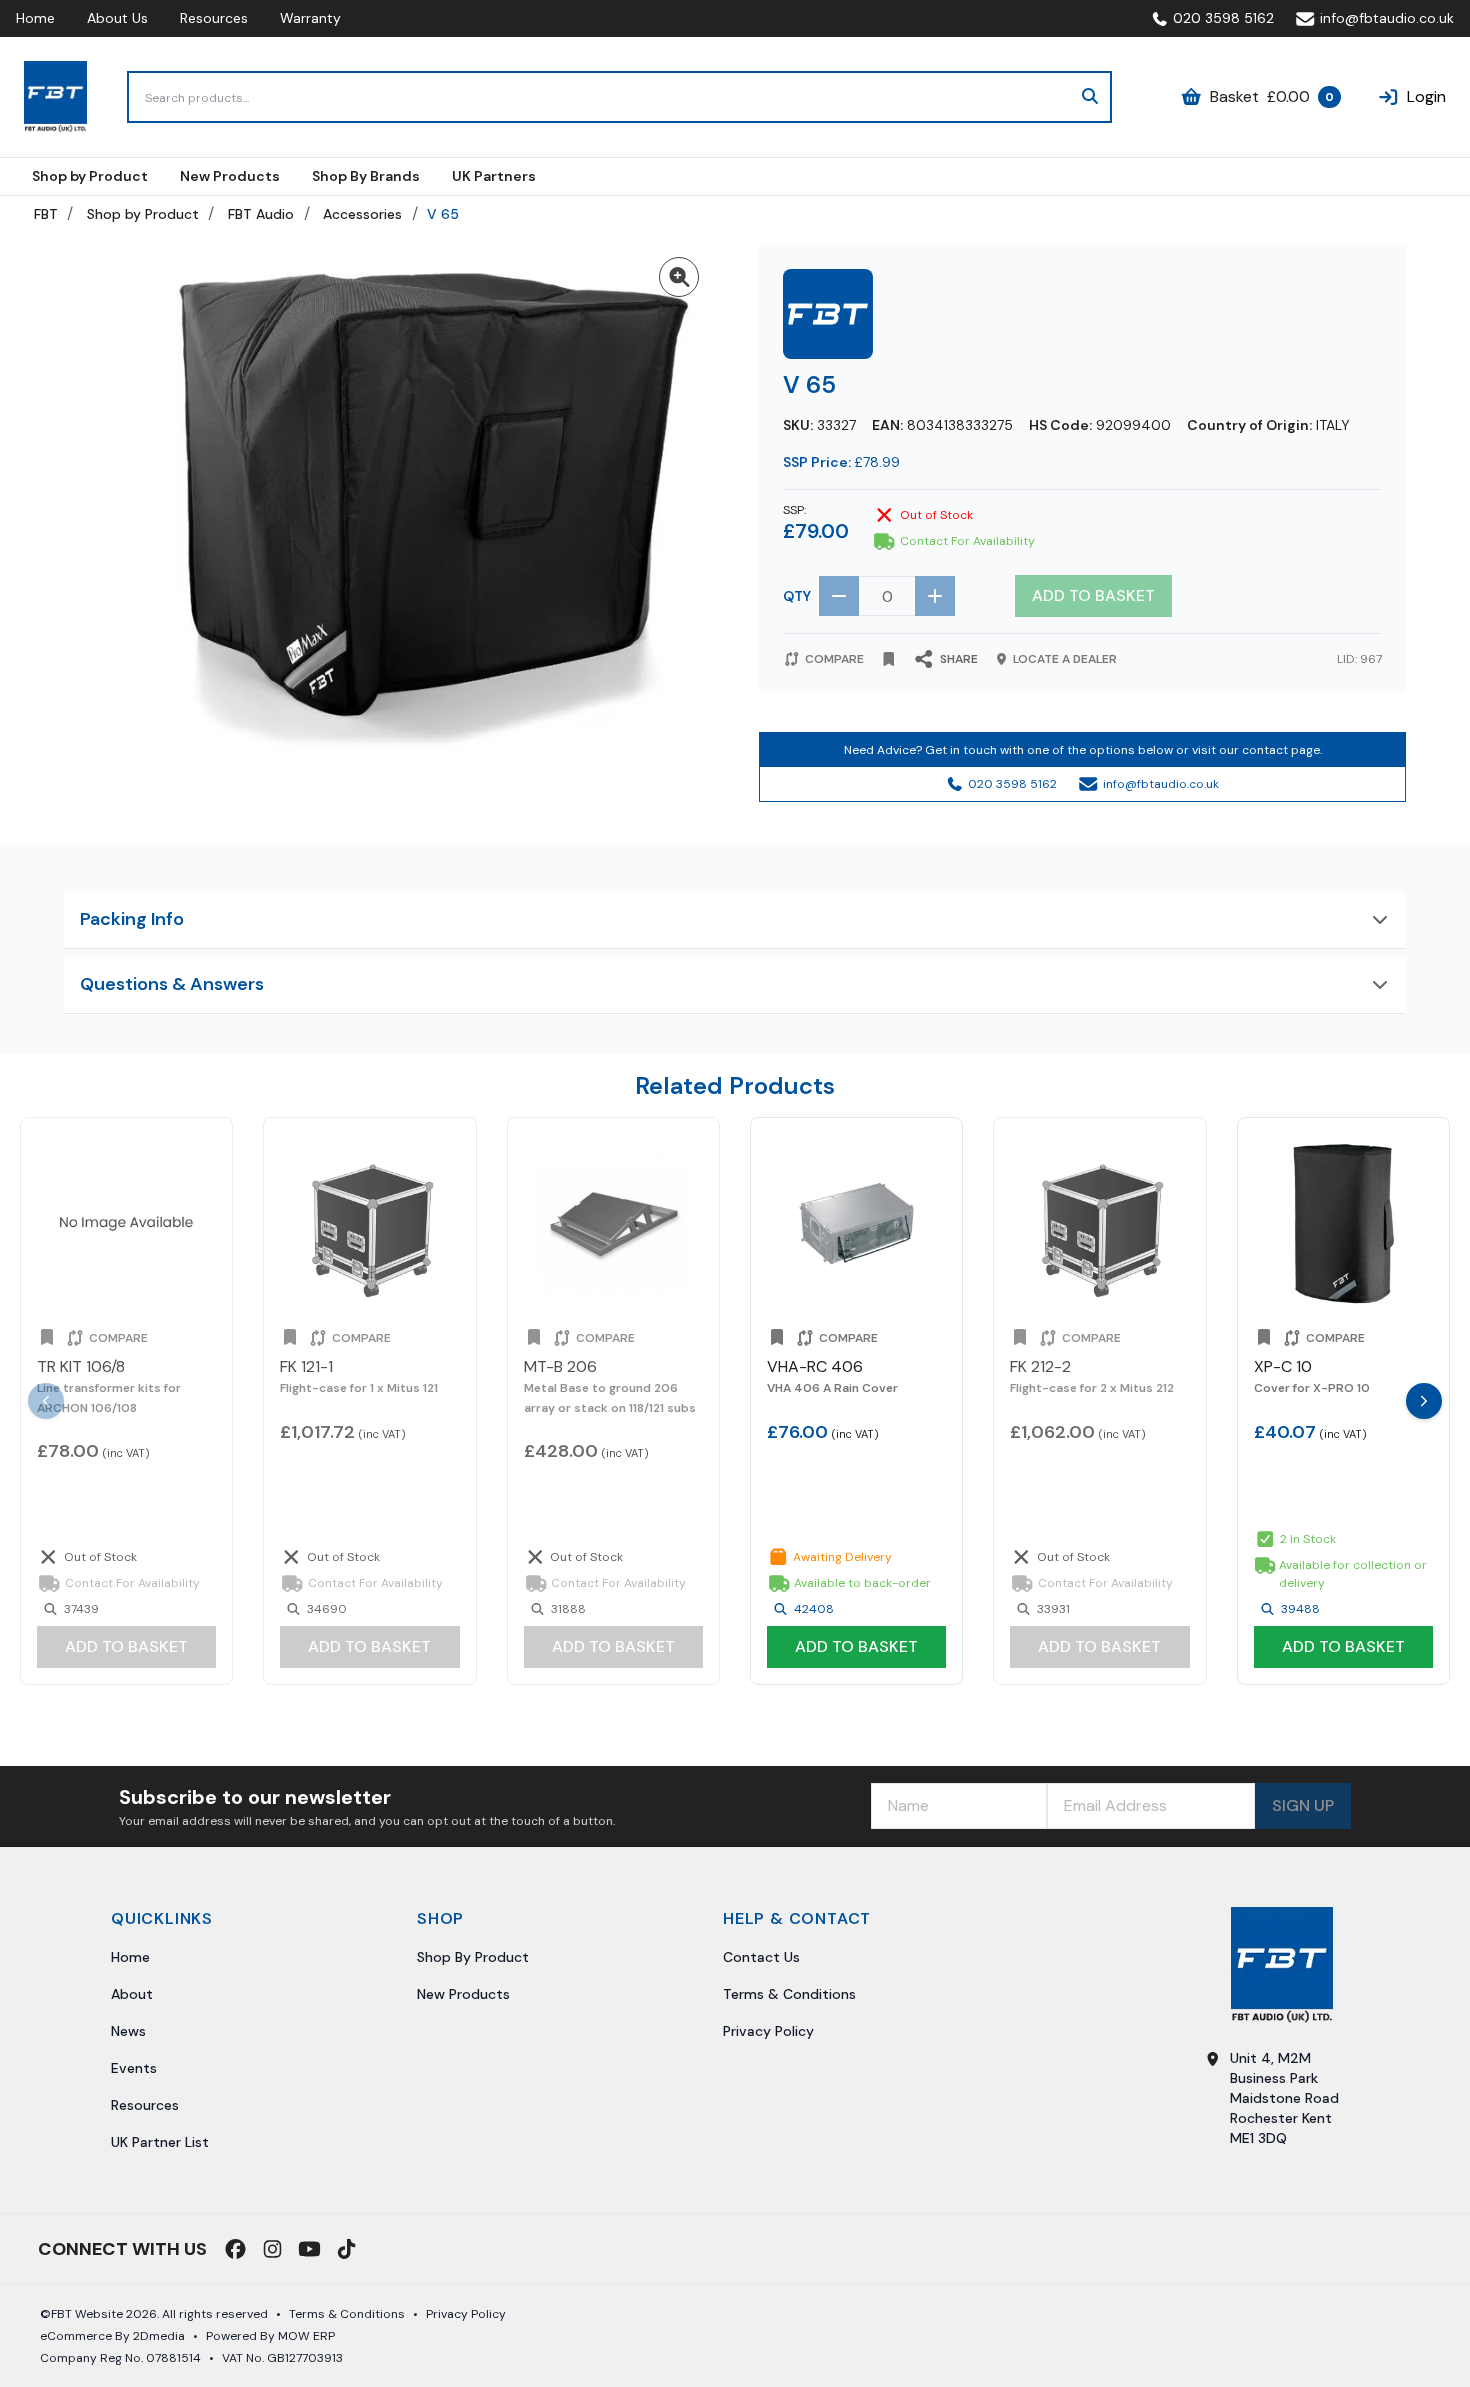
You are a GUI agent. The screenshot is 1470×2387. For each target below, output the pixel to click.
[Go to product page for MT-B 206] (613, 1223)
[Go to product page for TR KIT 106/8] (126, 1223)
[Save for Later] (889, 659)
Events (134, 2068)
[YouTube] (309, 2249)
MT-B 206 (560, 1366)
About (132, 1994)
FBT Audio (261, 214)
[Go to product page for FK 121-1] (369, 1223)
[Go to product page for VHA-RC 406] (856, 1223)
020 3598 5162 (1223, 18)
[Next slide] (1424, 1401)
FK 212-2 (1040, 1366)
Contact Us (761, 1957)
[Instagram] (272, 2249)
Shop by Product (143, 214)
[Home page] (55, 97)
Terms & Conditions (789, 1994)
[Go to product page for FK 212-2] (1099, 1223)
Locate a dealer (1065, 659)
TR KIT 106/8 (81, 1366)
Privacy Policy (768, 2031)
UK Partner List (160, 2142)
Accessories (362, 214)
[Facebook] (235, 2249)
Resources (214, 18)
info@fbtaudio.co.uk (1387, 18)
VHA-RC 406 (815, 1366)
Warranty (310, 18)
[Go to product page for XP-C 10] (1343, 1223)
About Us (117, 18)
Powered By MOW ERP (270, 2336)
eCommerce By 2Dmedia (112, 2336)
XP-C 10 (1283, 1366)
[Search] (1090, 97)
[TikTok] (346, 2249)
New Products (463, 1994)
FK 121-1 (306, 1366)
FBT (46, 214)
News (128, 2031)
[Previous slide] (46, 1401)
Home (35, 18)
